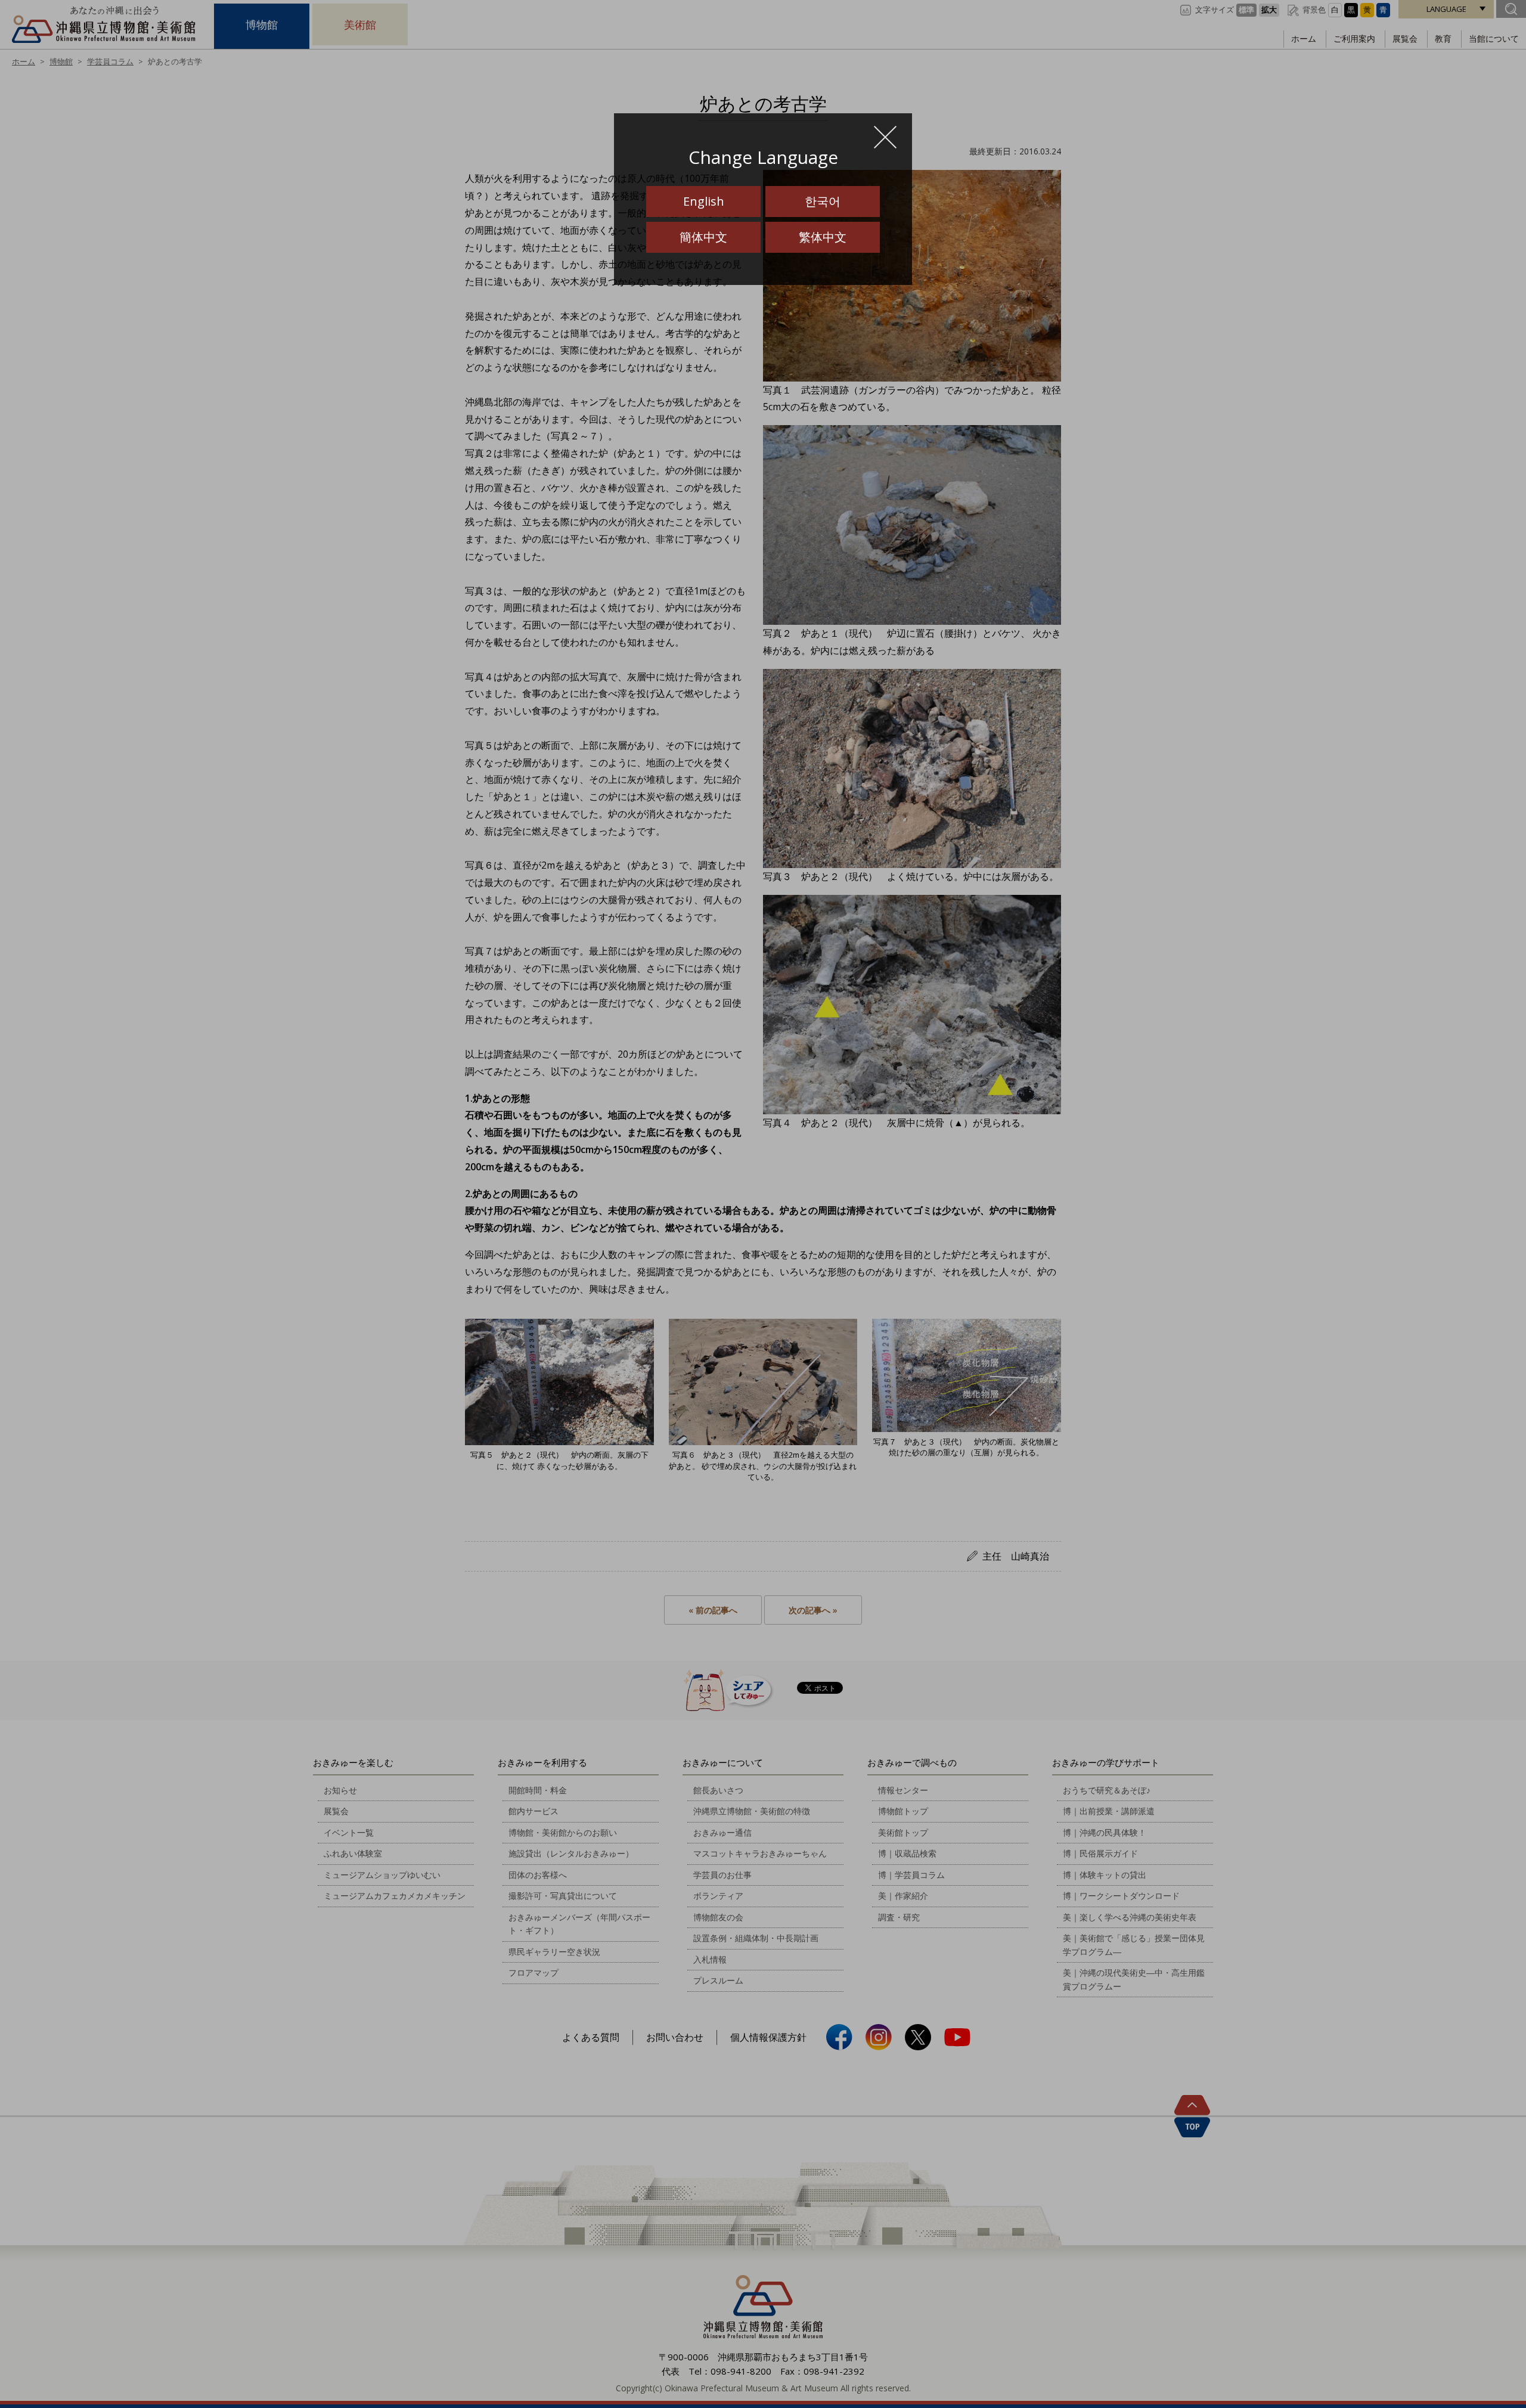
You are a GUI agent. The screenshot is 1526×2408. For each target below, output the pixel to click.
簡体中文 (703, 237)
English (704, 201)
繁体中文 (823, 237)
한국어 (823, 201)
